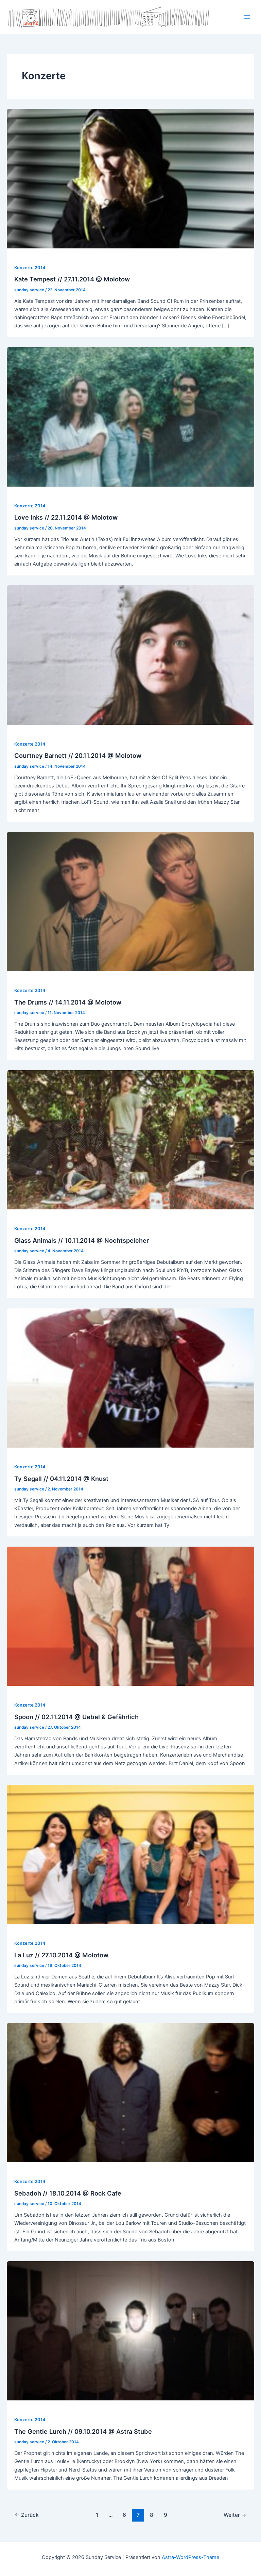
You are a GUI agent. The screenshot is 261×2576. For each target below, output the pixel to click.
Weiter (235, 2515)
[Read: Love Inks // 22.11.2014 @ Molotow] (130, 417)
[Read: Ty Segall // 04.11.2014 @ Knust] (130, 1377)
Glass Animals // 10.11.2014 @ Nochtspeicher (82, 1240)
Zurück (27, 2515)
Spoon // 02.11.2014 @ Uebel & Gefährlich (76, 1717)
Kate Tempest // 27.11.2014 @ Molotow (72, 279)
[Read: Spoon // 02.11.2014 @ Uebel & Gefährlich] (130, 1616)
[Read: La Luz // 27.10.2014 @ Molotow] (130, 1854)
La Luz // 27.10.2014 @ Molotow (61, 1955)
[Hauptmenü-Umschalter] (247, 17)
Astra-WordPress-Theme (190, 2557)
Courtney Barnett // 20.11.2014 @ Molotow (78, 755)
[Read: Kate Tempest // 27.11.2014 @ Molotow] (130, 178)
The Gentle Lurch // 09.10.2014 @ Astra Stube (83, 2431)
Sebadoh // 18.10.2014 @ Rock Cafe (68, 2193)
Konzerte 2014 (30, 268)
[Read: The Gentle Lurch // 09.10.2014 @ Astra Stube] (130, 2330)
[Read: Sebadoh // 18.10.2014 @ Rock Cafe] (130, 2092)
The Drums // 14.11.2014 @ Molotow (68, 1002)
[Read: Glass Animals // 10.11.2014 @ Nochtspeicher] (130, 1139)
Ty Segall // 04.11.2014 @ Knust (61, 1479)
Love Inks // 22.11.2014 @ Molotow (66, 517)
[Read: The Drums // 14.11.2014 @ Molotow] (130, 901)
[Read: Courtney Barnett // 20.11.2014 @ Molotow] (130, 655)
